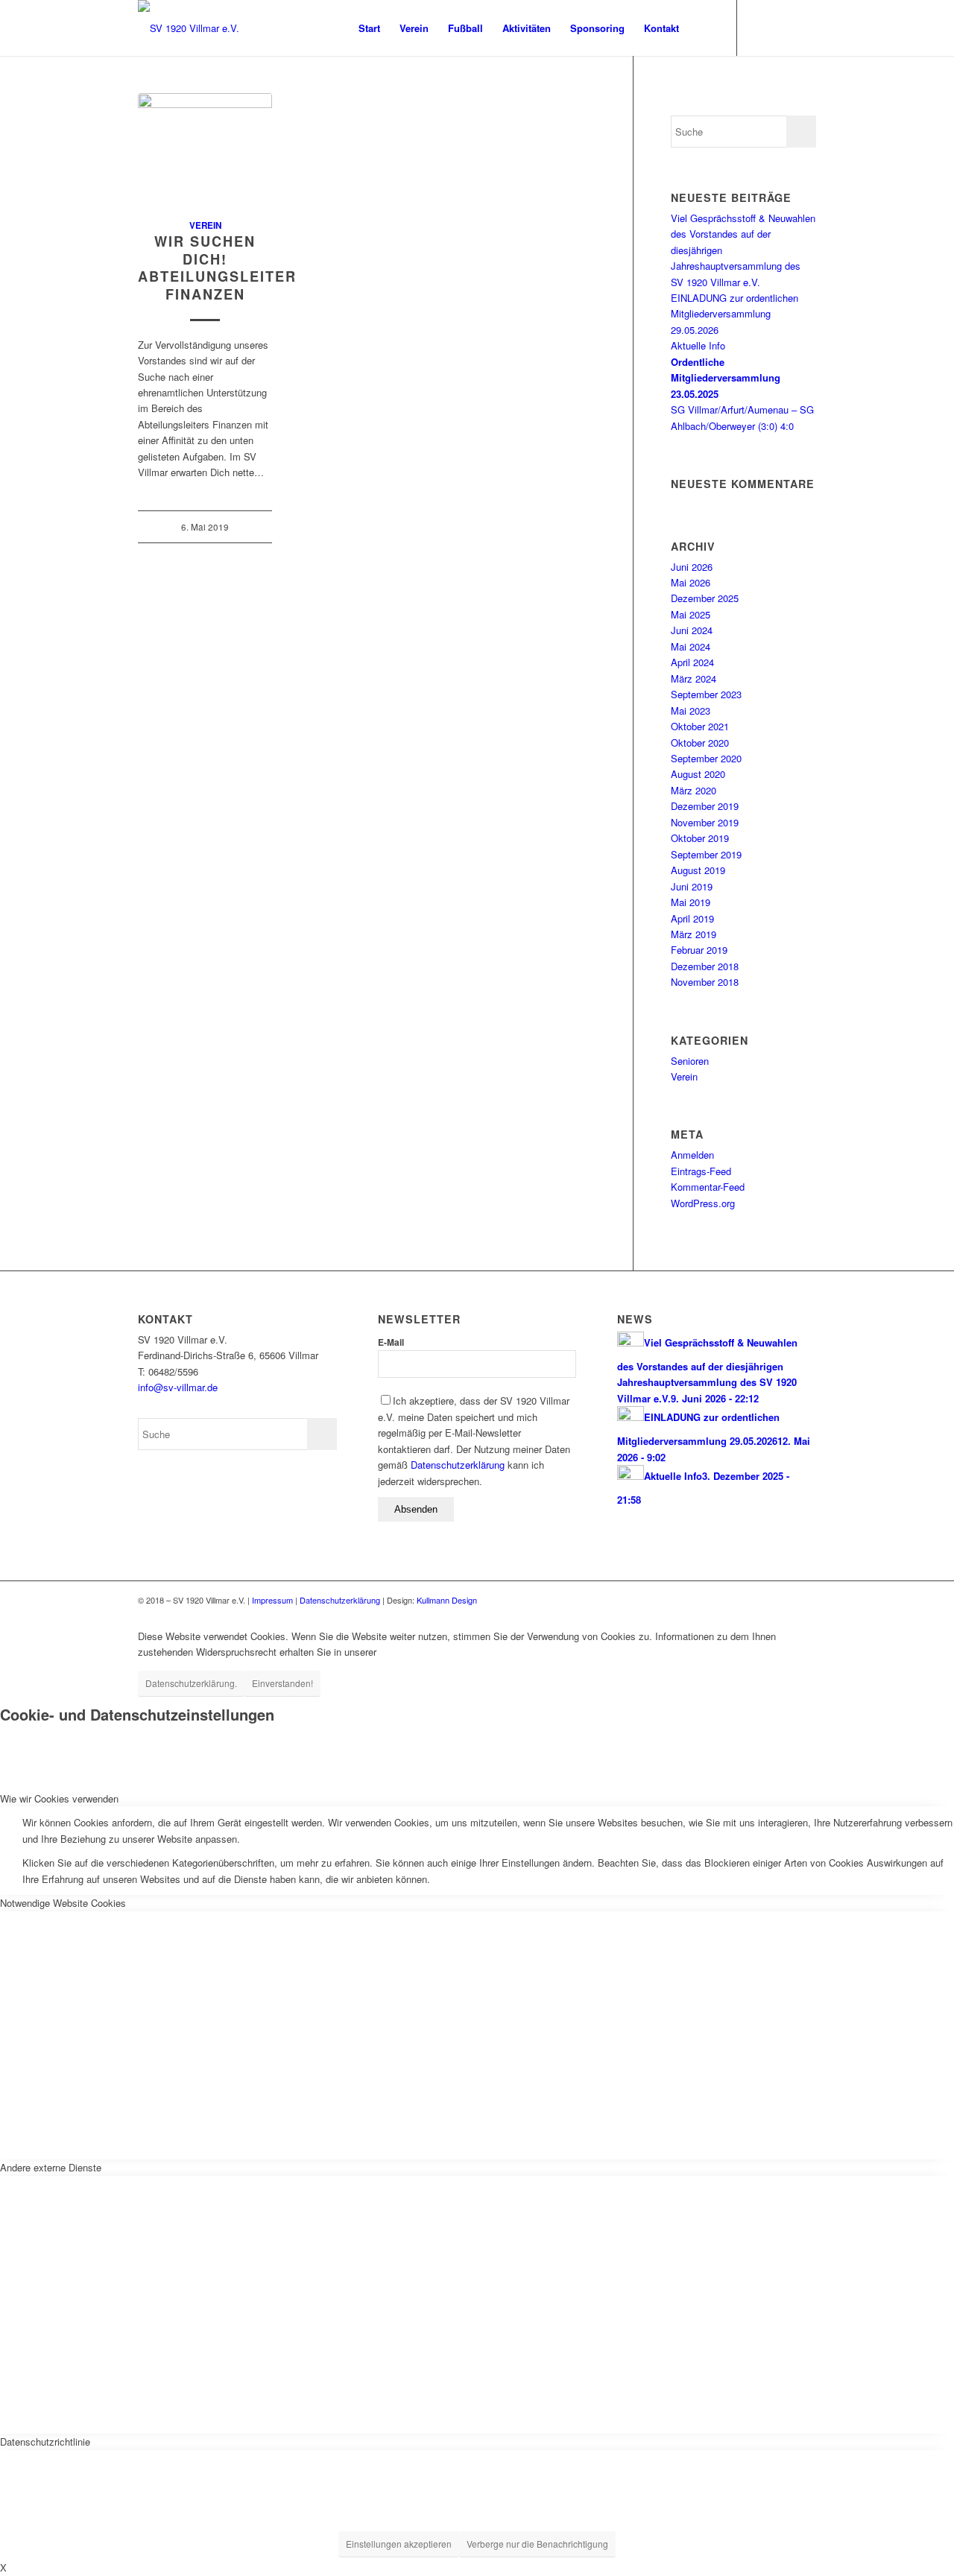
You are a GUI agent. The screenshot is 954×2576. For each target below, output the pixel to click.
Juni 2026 (692, 567)
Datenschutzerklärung (458, 1465)
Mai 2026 (691, 582)
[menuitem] (369, 28)
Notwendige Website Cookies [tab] (63, 1903)
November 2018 (705, 982)
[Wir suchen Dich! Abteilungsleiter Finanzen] (205, 148)
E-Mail (391, 1342)
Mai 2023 (691, 711)
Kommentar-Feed (708, 1187)
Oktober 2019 (700, 838)
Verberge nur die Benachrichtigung (537, 2544)
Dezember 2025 (705, 598)
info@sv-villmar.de (178, 1387)
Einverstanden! (282, 1683)
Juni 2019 (692, 886)
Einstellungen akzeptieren (399, 2544)
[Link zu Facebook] (760, 28)
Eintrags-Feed (701, 1171)
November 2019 (705, 822)
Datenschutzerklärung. (191, 1683)
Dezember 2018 (705, 966)
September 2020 (706, 758)
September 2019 (706, 854)
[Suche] (703, 28)
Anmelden (692, 1155)
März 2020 (694, 790)
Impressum (272, 1600)
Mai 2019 (691, 902)
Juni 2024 (692, 630)
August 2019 (698, 870)
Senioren (690, 1061)
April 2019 (692, 918)
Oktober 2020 (700, 743)
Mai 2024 (691, 646)
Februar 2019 (699, 950)
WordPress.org (703, 1203)
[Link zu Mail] (783, 28)
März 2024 (694, 678)
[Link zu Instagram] (805, 28)
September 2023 (706, 694)
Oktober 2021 (700, 726)
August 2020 (698, 774)
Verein (205, 225)
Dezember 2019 (705, 806)
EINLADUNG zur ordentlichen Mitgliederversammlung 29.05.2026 (735, 314)
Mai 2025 (691, 614)
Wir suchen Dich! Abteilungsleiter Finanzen (217, 268)
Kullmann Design (447, 1600)
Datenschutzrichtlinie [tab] (45, 2441)
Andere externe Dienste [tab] (51, 2167)
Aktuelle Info (698, 345)
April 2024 (692, 662)
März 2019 (694, 934)
